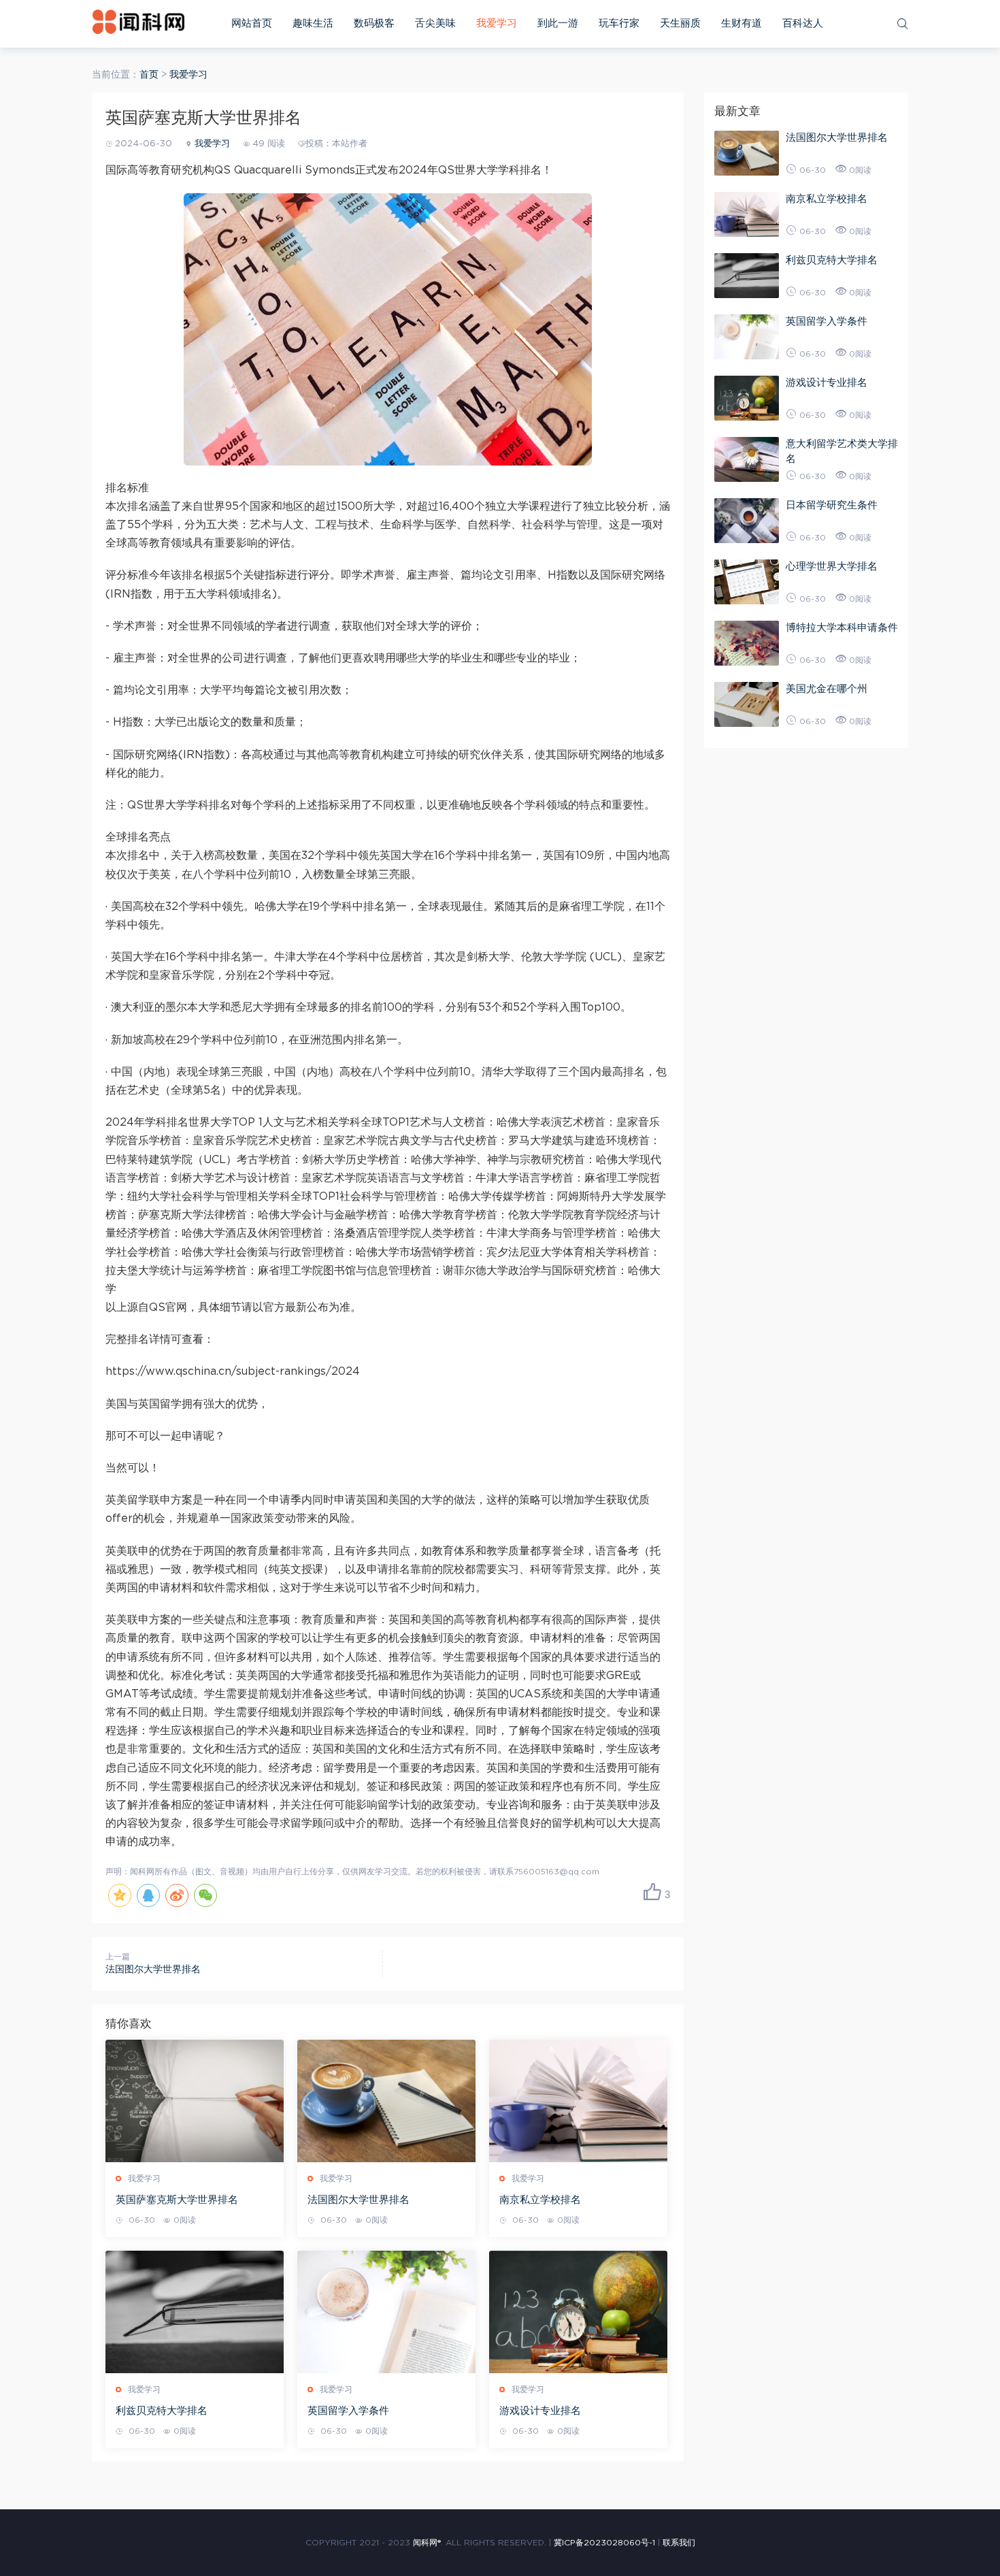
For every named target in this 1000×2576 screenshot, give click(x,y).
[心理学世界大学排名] (747, 582)
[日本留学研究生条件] (747, 521)
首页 (149, 75)
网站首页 (252, 23)
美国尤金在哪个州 (827, 689)
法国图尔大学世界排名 (153, 1970)
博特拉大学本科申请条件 (842, 628)
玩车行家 (619, 23)
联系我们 (679, 2543)
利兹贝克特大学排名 (162, 2411)
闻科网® (427, 2543)
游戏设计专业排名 (540, 2411)
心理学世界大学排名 (832, 567)
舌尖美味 (435, 23)
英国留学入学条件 (348, 2411)
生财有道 (741, 23)
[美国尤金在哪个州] (747, 704)
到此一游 (558, 23)
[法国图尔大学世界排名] (386, 2101)
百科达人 (803, 23)
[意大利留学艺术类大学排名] (747, 459)
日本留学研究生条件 (832, 505)
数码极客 (374, 23)
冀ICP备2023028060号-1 (604, 2543)
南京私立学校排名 (540, 2200)
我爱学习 (497, 23)
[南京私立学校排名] (578, 2101)
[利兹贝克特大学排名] (195, 2312)
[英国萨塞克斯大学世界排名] (195, 2101)
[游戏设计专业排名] (578, 2312)
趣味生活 (313, 23)
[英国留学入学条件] (386, 2312)
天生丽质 (680, 23)
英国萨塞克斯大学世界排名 (177, 2200)
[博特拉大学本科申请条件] (747, 643)
